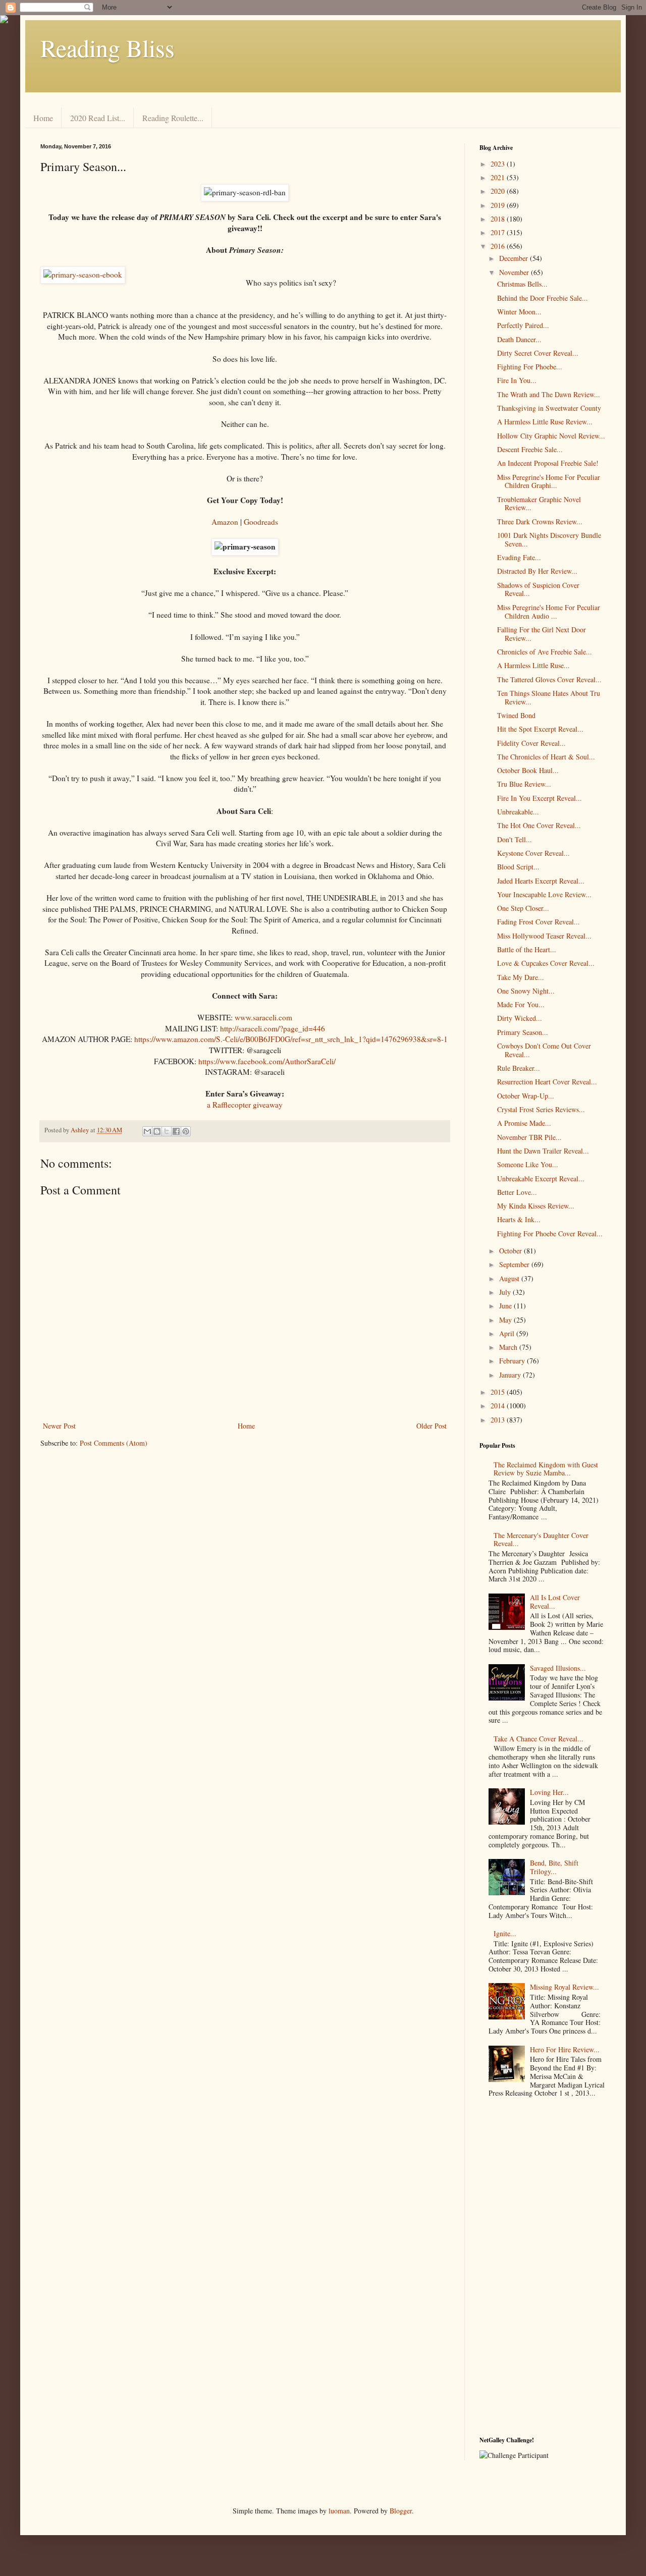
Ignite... (505, 1933)
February (513, 1361)
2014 (499, 1406)
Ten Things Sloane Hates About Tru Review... (549, 697)
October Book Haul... (528, 770)
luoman (339, 2511)
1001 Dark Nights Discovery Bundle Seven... (549, 539)
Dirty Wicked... (520, 1018)
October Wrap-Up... (526, 1096)
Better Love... (517, 1192)
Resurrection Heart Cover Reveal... (547, 1082)
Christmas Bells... (522, 284)
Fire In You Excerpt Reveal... (540, 798)
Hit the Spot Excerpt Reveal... (540, 729)
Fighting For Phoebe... (530, 367)
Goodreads (261, 522)
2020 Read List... (98, 118)
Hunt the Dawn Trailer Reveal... (543, 1151)
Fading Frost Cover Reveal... (539, 922)
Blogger (401, 2511)
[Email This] (147, 1131)
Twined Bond (516, 715)
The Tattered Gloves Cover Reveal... (549, 679)
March (509, 1347)
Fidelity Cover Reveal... (531, 743)
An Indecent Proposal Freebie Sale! (548, 463)
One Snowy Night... (526, 991)
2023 (499, 164)
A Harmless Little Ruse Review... (545, 422)
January (511, 1375)
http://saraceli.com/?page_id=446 (273, 1028)
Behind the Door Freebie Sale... (543, 298)
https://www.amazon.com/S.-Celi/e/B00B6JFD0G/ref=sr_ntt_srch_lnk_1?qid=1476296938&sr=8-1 (291, 1039)
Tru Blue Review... (524, 784)
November (515, 272)
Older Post (432, 1426)
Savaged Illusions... (558, 1668)
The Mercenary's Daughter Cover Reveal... (541, 1540)
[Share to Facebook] (176, 1131)
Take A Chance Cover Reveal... (539, 1739)
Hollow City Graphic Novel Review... (551, 436)
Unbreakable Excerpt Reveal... (541, 1179)
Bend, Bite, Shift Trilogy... (554, 1867)
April (508, 1333)
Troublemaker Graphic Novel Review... (539, 504)
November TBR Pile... (529, 1137)
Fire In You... (517, 380)
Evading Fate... (519, 557)
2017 (499, 232)
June (506, 1306)
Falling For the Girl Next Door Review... (542, 634)
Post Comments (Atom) (114, 1443)
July (506, 1292)
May (506, 1320)
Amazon (225, 522)
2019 (499, 205)
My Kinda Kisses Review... (536, 1206)
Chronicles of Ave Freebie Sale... (545, 652)
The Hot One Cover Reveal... (539, 825)
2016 (499, 246)
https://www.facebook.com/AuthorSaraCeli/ (267, 1061)
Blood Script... (518, 867)
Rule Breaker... (519, 1068)
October (512, 1251)
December (515, 258)
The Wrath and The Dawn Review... (549, 394)
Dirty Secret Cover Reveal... (538, 353)
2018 (499, 219)
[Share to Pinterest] (186, 1131)
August (510, 1278)
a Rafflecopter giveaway (245, 1105)
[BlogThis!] (157, 1131)
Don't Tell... (515, 839)
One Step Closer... (523, 908)
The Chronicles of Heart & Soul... (546, 757)
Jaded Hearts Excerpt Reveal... (541, 881)
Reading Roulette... (173, 118)
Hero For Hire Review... (565, 2049)
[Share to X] (167, 1131)
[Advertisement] (543, 2269)
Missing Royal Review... (564, 1987)
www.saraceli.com (263, 1017)
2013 (499, 1420)
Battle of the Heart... (527, 949)
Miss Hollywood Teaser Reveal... (544, 936)
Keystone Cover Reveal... (533, 853)
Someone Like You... (528, 1164)
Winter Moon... (519, 312)
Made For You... (521, 1004)
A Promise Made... (524, 1123)
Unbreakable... (518, 812)
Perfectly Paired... (523, 325)
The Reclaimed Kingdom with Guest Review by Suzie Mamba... (546, 1469)
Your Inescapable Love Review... (544, 894)
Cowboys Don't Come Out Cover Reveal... (544, 1050)
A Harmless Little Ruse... (533, 665)
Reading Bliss (107, 47)
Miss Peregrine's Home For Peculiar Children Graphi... (549, 481)
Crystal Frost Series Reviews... (541, 1109)
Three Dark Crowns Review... (540, 522)
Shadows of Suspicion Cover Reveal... (538, 589)
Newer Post (59, 1426)
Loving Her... (549, 1792)
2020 (499, 191)
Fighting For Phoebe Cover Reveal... (550, 1234)
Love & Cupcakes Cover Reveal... (546, 963)
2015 (499, 1392)
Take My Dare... (521, 977)
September (515, 1264)
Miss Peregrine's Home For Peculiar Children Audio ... (549, 612)
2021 (499, 177)
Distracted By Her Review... (537, 571)
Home (43, 118)
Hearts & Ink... (519, 1219)
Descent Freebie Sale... (530, 449)
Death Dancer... (519, 339)
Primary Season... (523, 1032)
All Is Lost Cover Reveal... (555, 1602)
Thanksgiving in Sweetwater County (549, 408)
